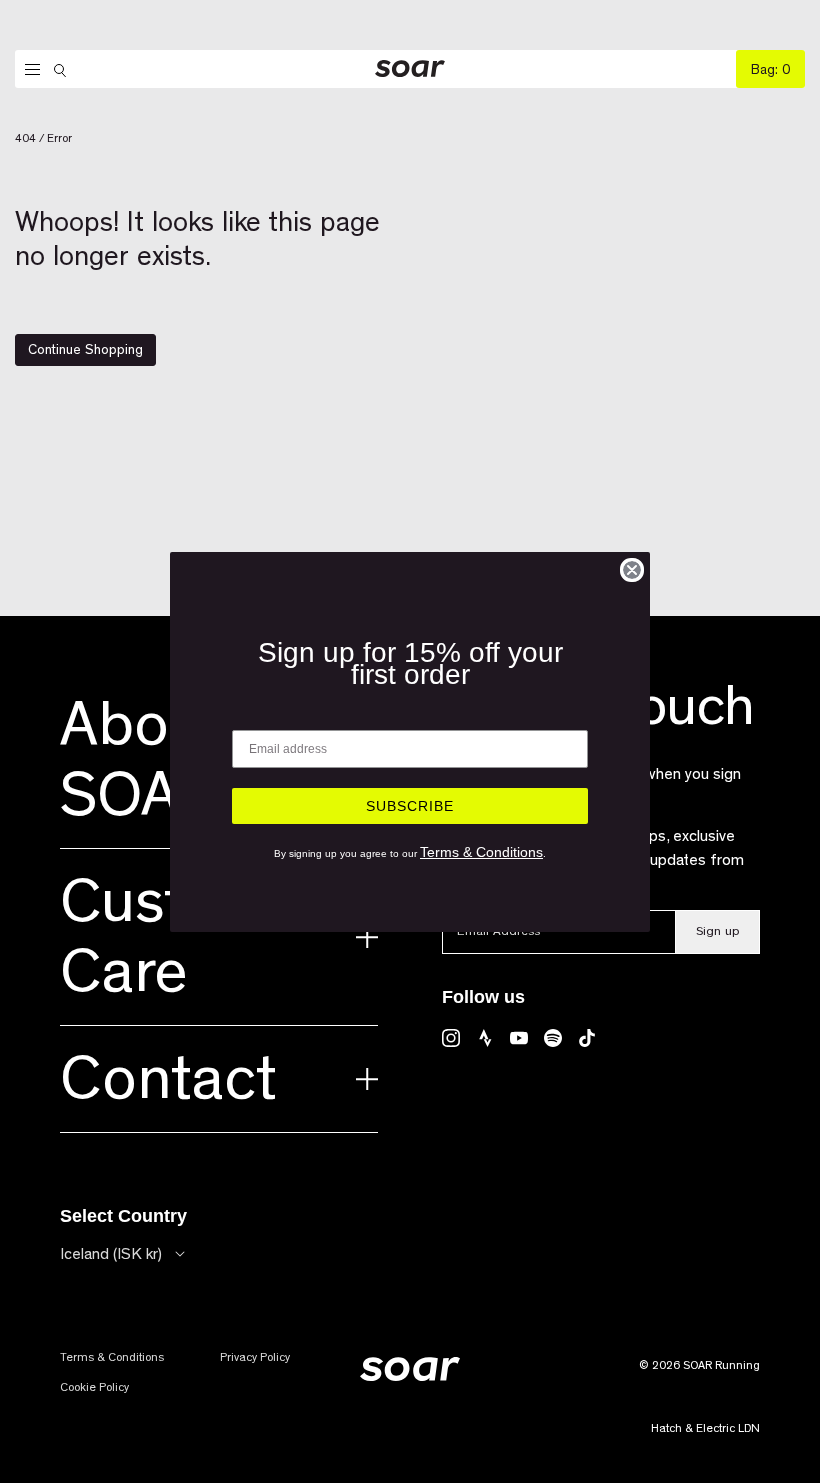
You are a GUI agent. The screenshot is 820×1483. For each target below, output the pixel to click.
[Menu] (27, 70)
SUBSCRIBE (410, 806)
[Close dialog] (632, 570)
